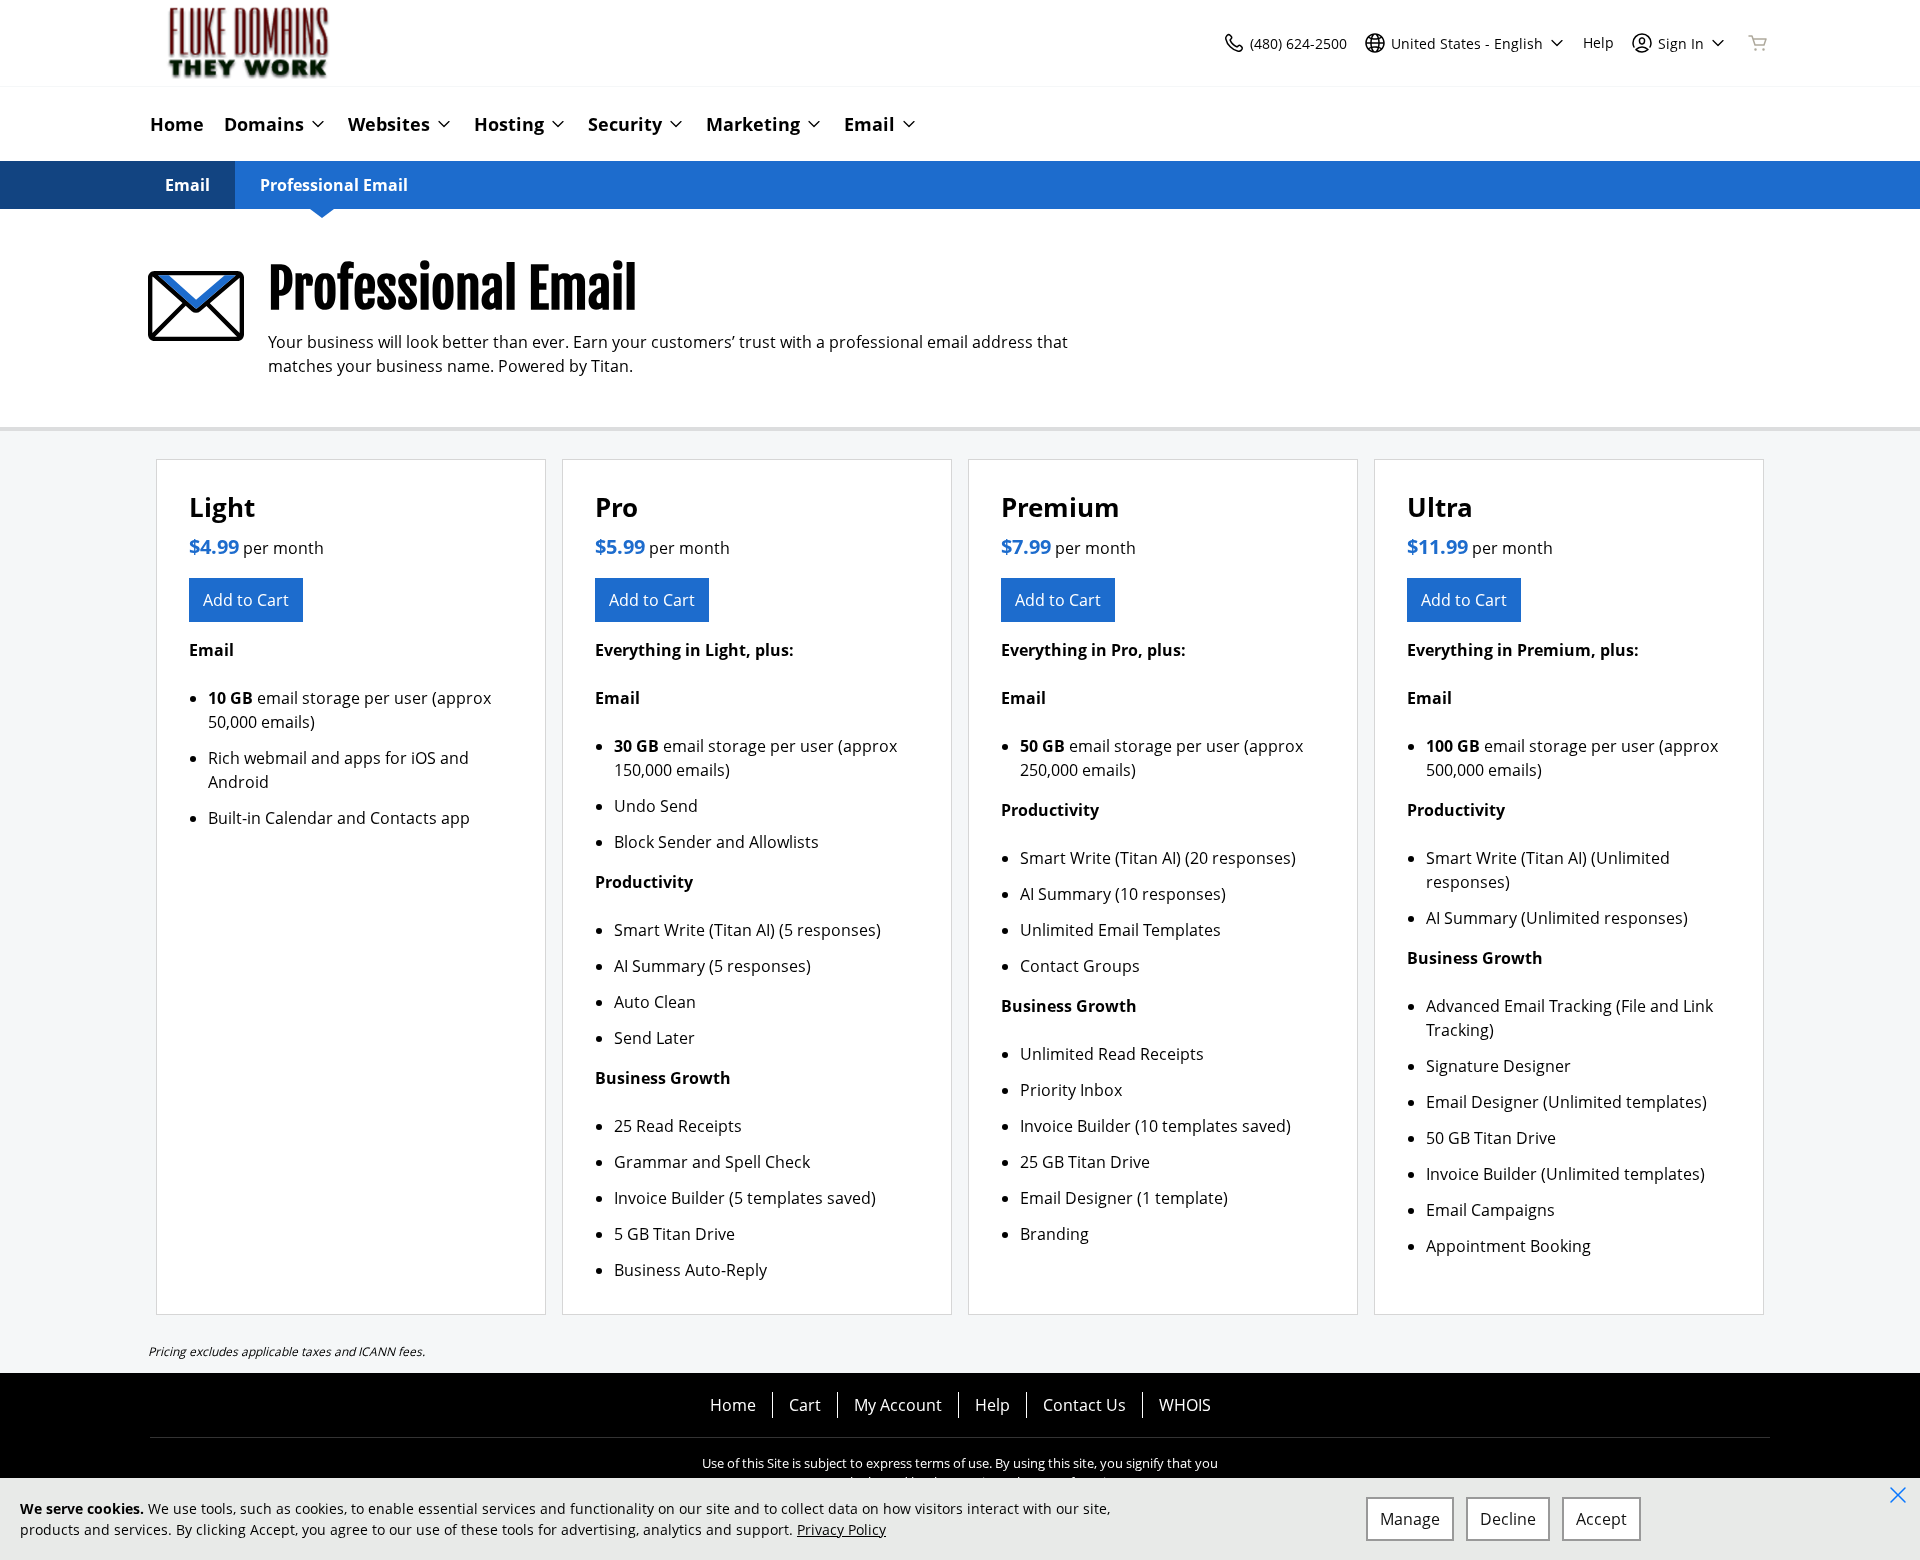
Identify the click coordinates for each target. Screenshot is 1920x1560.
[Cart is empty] (1758, 43)
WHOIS (1185, 1405)
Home (733, 1405)
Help (992, 1405)
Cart (805, 1405)
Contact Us (1084, 1405)
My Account (898, 1405)
